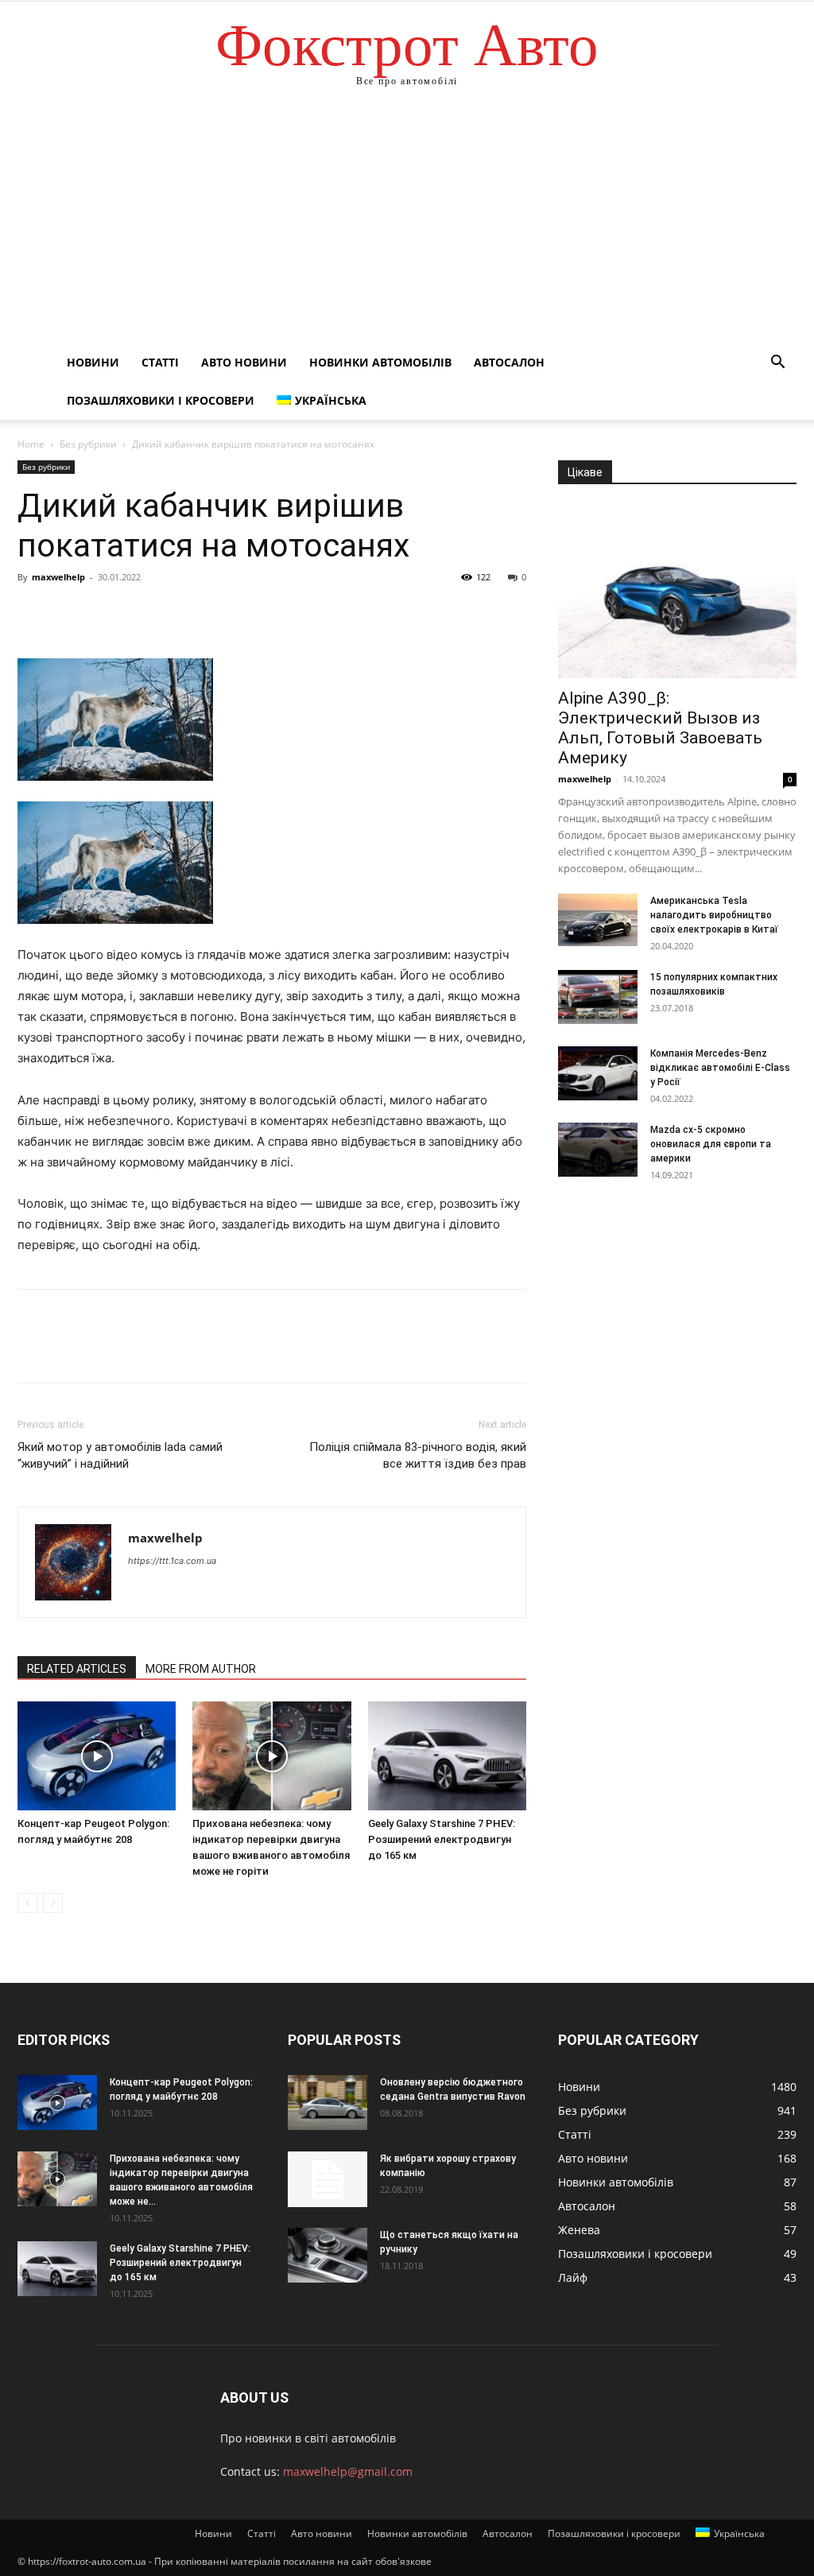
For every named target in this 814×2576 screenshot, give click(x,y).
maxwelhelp (58, 577)
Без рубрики (88, 444)
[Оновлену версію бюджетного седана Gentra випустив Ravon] (328, 2103)
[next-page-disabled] (53, 1903)
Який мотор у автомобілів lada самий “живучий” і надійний (120, 1455)
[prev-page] (27, 1903)
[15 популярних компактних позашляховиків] (598, 997)
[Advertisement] (407, 224)
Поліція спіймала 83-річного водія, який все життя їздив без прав (418, 1455)
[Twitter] (70, 613)
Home (31, 444)
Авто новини (244, 362)
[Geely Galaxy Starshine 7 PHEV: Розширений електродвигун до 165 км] (447, 1756)
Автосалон (509, 362)
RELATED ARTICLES (77, 1669)
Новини (93, 362)
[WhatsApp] (143, 613)
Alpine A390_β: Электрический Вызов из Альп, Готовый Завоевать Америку (660, 728)
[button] (777, 364)
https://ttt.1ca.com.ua (172, 1561)
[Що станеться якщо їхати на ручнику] (328, 2255)
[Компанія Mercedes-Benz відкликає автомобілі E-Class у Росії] (598, 1074)
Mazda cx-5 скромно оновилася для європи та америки (711, 1144)
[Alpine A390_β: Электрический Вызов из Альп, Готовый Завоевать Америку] (677, 592)
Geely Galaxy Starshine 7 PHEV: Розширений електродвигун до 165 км (442, 1839)
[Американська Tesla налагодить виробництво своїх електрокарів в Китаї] (598, 920)
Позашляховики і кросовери (161, 400)
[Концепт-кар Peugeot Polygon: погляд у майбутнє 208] (97, 1756)
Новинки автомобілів (380, 362)
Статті (160, 362)
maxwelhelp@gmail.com (348, 2471)
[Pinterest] (107, 613)
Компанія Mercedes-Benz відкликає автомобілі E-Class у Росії (720, 1068)
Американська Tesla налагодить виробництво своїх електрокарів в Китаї (714, 915)
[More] (180, 613)
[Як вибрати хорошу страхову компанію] (328, 2179)
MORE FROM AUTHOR (201, 1669)
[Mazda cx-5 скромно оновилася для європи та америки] (598, 1150)
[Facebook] (33, 613)
